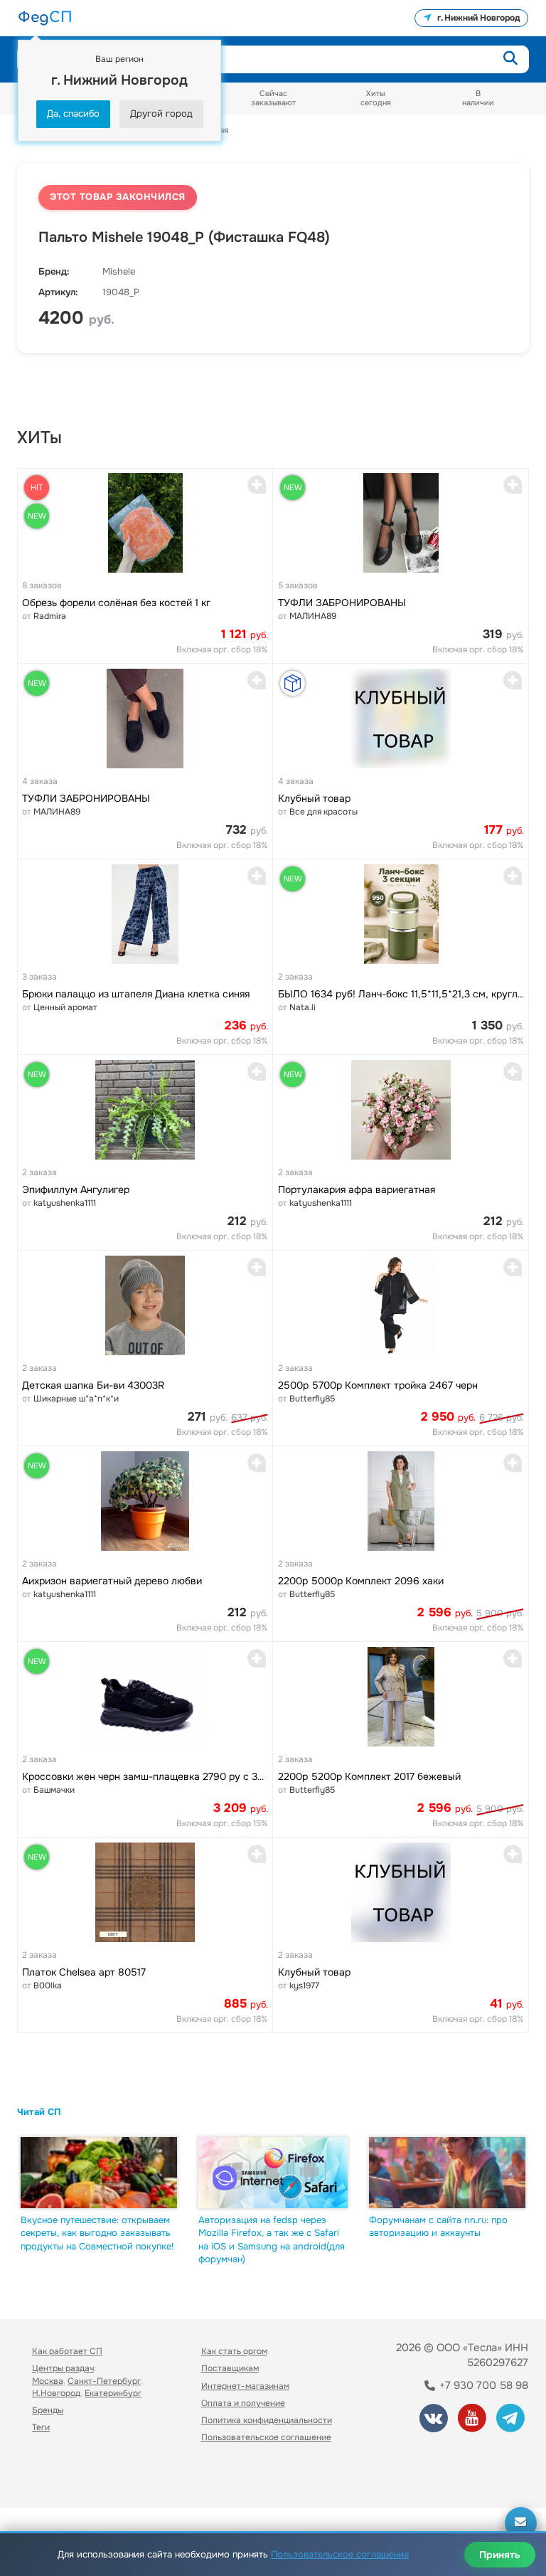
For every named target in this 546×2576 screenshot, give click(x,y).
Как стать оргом (234, 2351)
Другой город (161, 113)
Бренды (48, 2410)
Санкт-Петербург (104, 2381)
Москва (48, 2381)
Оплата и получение (243, 2403)
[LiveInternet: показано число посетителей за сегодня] (63, 2477)
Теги (41, 2427)
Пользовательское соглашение (266, 2437)
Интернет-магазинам (245, 2386)
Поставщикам (230, 2368)
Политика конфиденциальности (267, 2420)
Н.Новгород (56, 2393)
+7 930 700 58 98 (482, 2385)
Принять (500, 2555)
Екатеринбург (113, 2393)
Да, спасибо (73, 113)
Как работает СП (67, 2351)
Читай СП (39, 2112)
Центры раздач (63, 2368)
